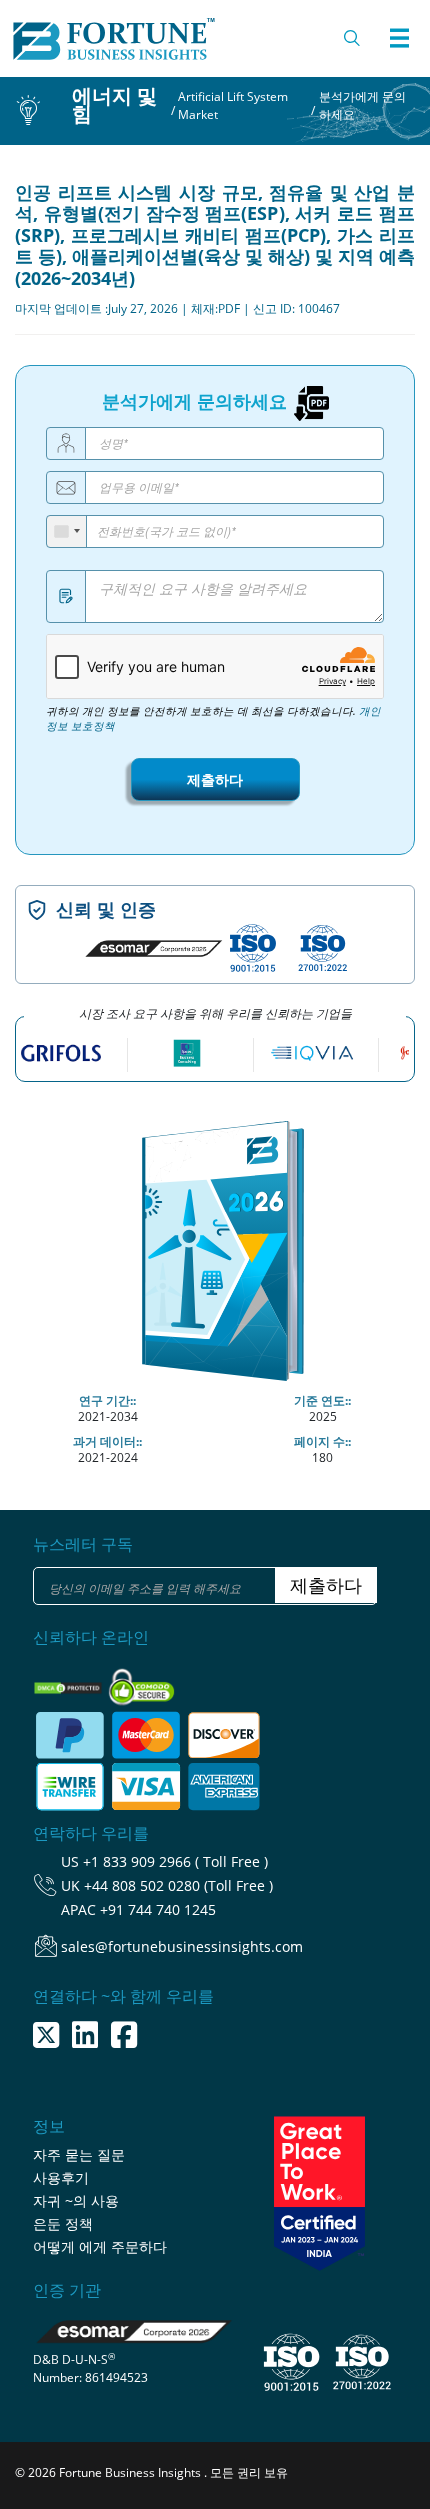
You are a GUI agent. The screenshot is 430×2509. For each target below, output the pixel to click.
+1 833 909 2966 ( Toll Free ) (175, 1861)
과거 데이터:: (107, 1441)
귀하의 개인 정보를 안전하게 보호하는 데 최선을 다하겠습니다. (213, 719)
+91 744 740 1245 (158, 1909)
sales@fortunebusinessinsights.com (182, 1946)
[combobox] (67, 531)
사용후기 (61, 2177)
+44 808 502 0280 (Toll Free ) (178, 1885)
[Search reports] (353, 38)
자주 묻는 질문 (79, 2154)
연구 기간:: (107, 1400)
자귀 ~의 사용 (76, 2200)
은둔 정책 (63, 2223)
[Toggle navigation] (399, 38)
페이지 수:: (322, 1441)
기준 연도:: (322, 1400)
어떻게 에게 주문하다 (100, 2246)
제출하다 (215, 779)
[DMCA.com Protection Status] (69, 1681)
